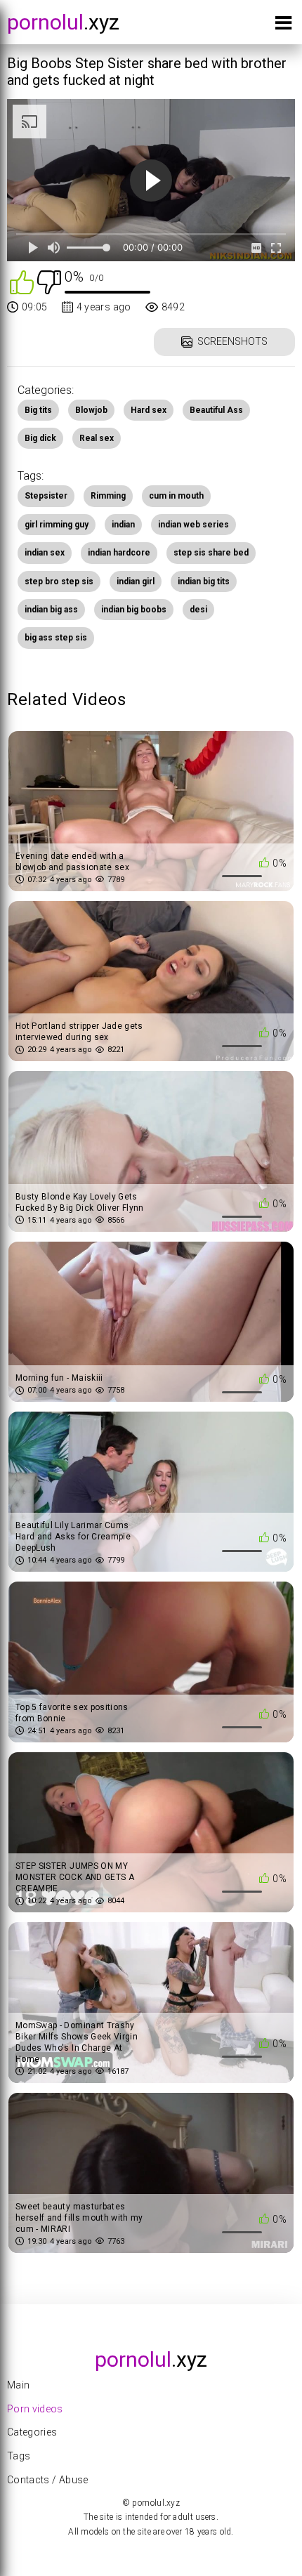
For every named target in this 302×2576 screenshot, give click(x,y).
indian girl (136, 581)
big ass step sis (56, 638)
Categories (32, 2432)
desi (198, 610)
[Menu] (283, 26)
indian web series (193, 525)
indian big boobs (134, 610)
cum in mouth (176, 496)
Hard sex (149, 410)
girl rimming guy (57, 525)
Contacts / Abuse (48, 2480)
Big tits (38, 410)
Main (18, 2385)
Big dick (40, 438)
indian (123, 525)
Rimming (108, 496)
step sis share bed (211, 553)
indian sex (45, 553)
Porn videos (35, 2409)
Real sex (97, 438)
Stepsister (46, 496)
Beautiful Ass (216, 410)
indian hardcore (119, 553)
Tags (19, 2456)
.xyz (63, 22)
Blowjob (91, 410)
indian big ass (51, 610)
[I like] (22, 281)
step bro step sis (59, 581)
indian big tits (204, 581)
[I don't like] (49, 281)
